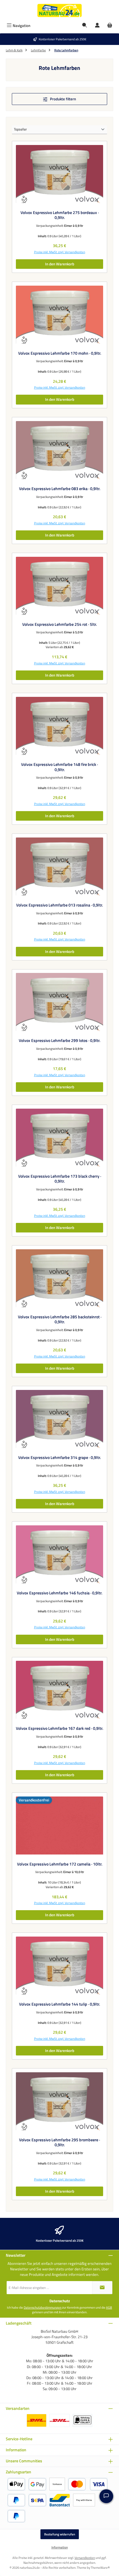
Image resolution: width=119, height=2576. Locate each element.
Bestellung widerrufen (60, 2534)
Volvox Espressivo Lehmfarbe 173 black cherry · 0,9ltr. (60, 1179)
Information (60, 2547)
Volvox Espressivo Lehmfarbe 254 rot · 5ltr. (59, 625)
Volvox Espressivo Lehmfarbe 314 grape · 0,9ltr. (59, 1458)
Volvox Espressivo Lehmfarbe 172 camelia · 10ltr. (60, 1864)
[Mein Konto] (97, 26)
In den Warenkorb (60, 264)
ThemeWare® (100, 2567)
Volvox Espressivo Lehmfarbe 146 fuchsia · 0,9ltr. (59, 1593)
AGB (109, 2307)
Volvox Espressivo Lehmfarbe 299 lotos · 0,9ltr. (59, 1041)
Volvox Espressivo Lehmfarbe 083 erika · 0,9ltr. (60, 489)
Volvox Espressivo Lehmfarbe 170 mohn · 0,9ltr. (60, 354)
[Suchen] (85, 26)
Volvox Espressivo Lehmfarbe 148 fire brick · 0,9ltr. (59, 767)
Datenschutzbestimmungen (43, 2307)
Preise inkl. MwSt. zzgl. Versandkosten (60, 252)
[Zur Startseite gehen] (59, 10)
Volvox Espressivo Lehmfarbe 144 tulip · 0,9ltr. (59, 2004)
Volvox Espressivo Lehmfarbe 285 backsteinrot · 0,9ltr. (60, 1320)
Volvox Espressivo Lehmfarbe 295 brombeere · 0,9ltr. (59, 2143)
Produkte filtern (63, 99)
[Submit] (102, 2288)
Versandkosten (85, 2558)
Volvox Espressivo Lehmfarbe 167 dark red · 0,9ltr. (59, 1729)
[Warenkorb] (110, 26)
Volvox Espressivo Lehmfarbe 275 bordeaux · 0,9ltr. (60, 215)
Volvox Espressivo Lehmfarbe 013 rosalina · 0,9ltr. (59, 905)
